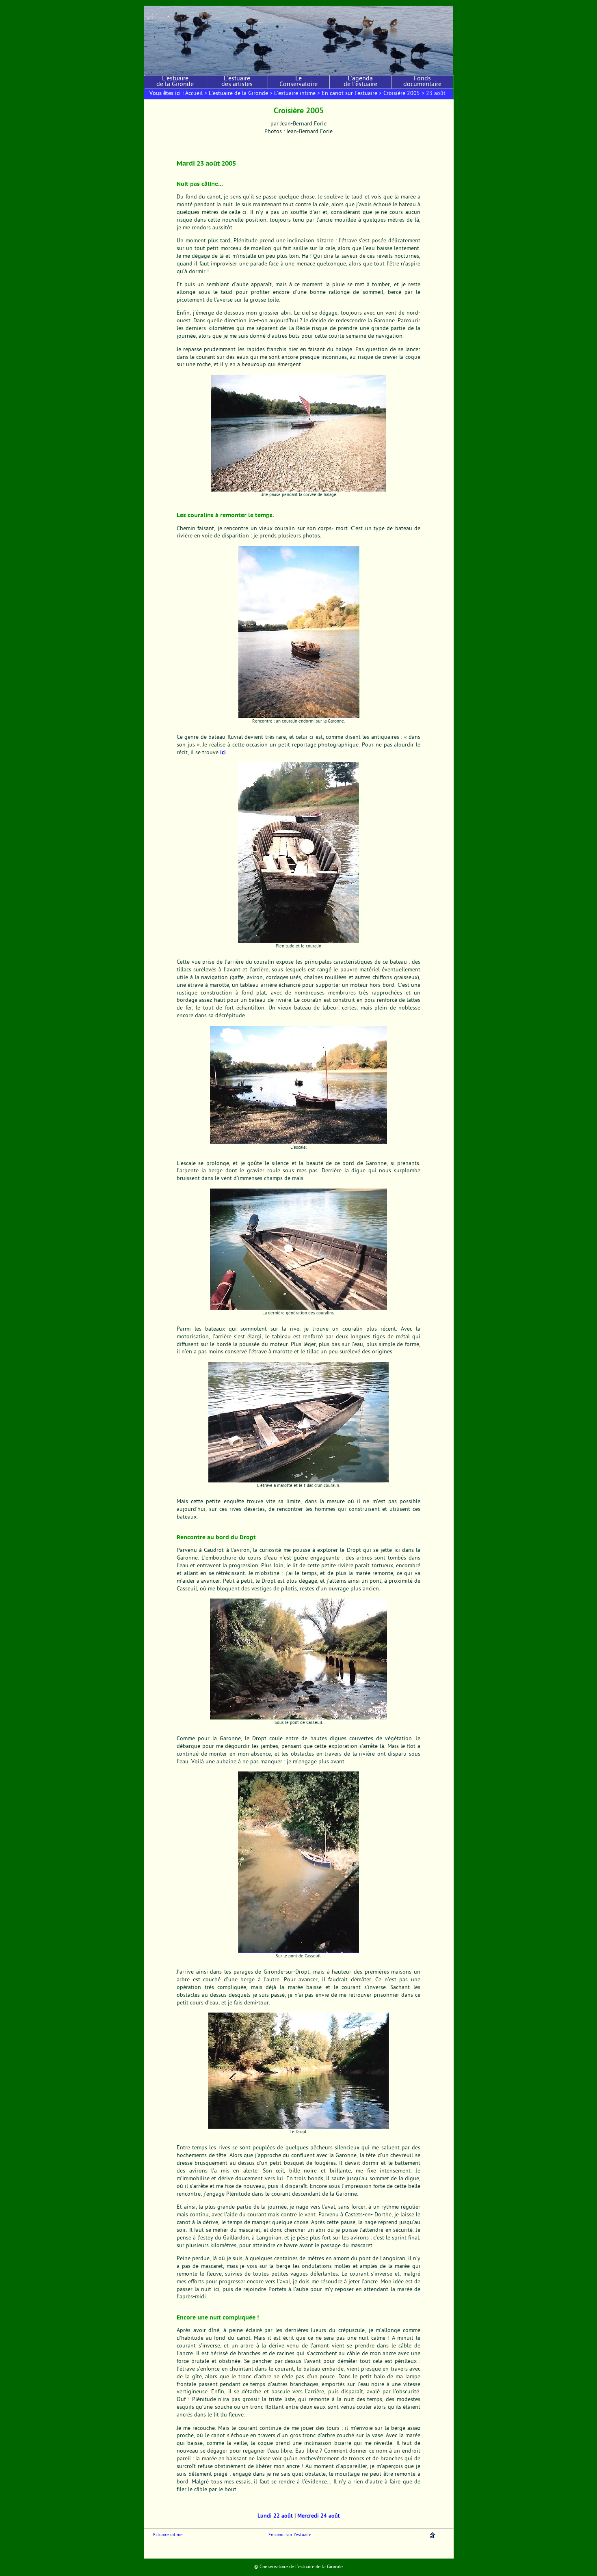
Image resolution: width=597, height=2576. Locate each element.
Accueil (194, 94)
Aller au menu (188, 3)
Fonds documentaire (422, 82)
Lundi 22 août (275, 2516)
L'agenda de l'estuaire (360, 82)
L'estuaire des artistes (237, 82)
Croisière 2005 (402, 94)
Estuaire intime (168, 2535)
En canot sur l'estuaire (349, 94)
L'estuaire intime (295, 94)
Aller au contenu (159, 3)
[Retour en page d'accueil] (299, 40)
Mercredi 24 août (319, 2516)
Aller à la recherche (220, 3)
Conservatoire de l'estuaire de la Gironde (301, 2567)
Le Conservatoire (298, 82)
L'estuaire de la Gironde (175, 82)
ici (223, 753)
